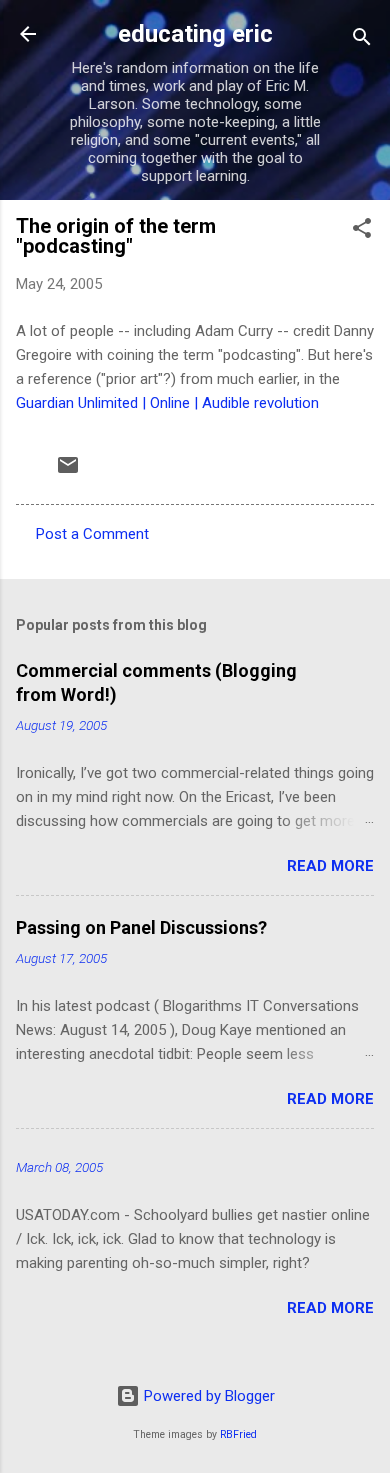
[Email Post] (68, 472)
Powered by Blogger (207, 1396)
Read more (330, 866)
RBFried (238, 1434)
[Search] (362, 40)
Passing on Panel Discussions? (141, 927)
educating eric (195, 34)
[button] (362, 231)
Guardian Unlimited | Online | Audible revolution (167, 403)
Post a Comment (92, 534)
